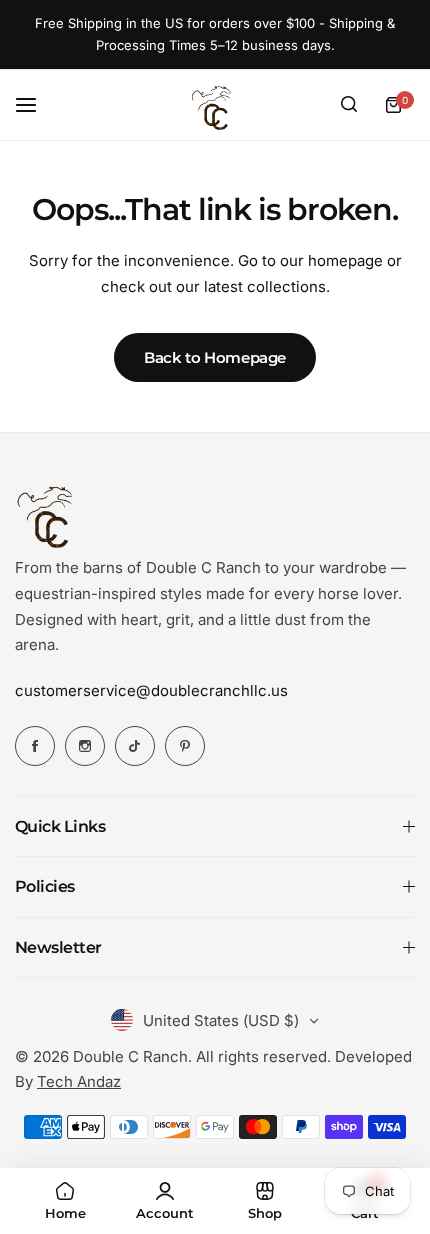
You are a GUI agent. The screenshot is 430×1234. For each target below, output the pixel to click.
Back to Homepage (215, 357)
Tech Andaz (79, 1081)
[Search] (349, 105)
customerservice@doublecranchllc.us (151, 690)
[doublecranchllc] (215, 105)
